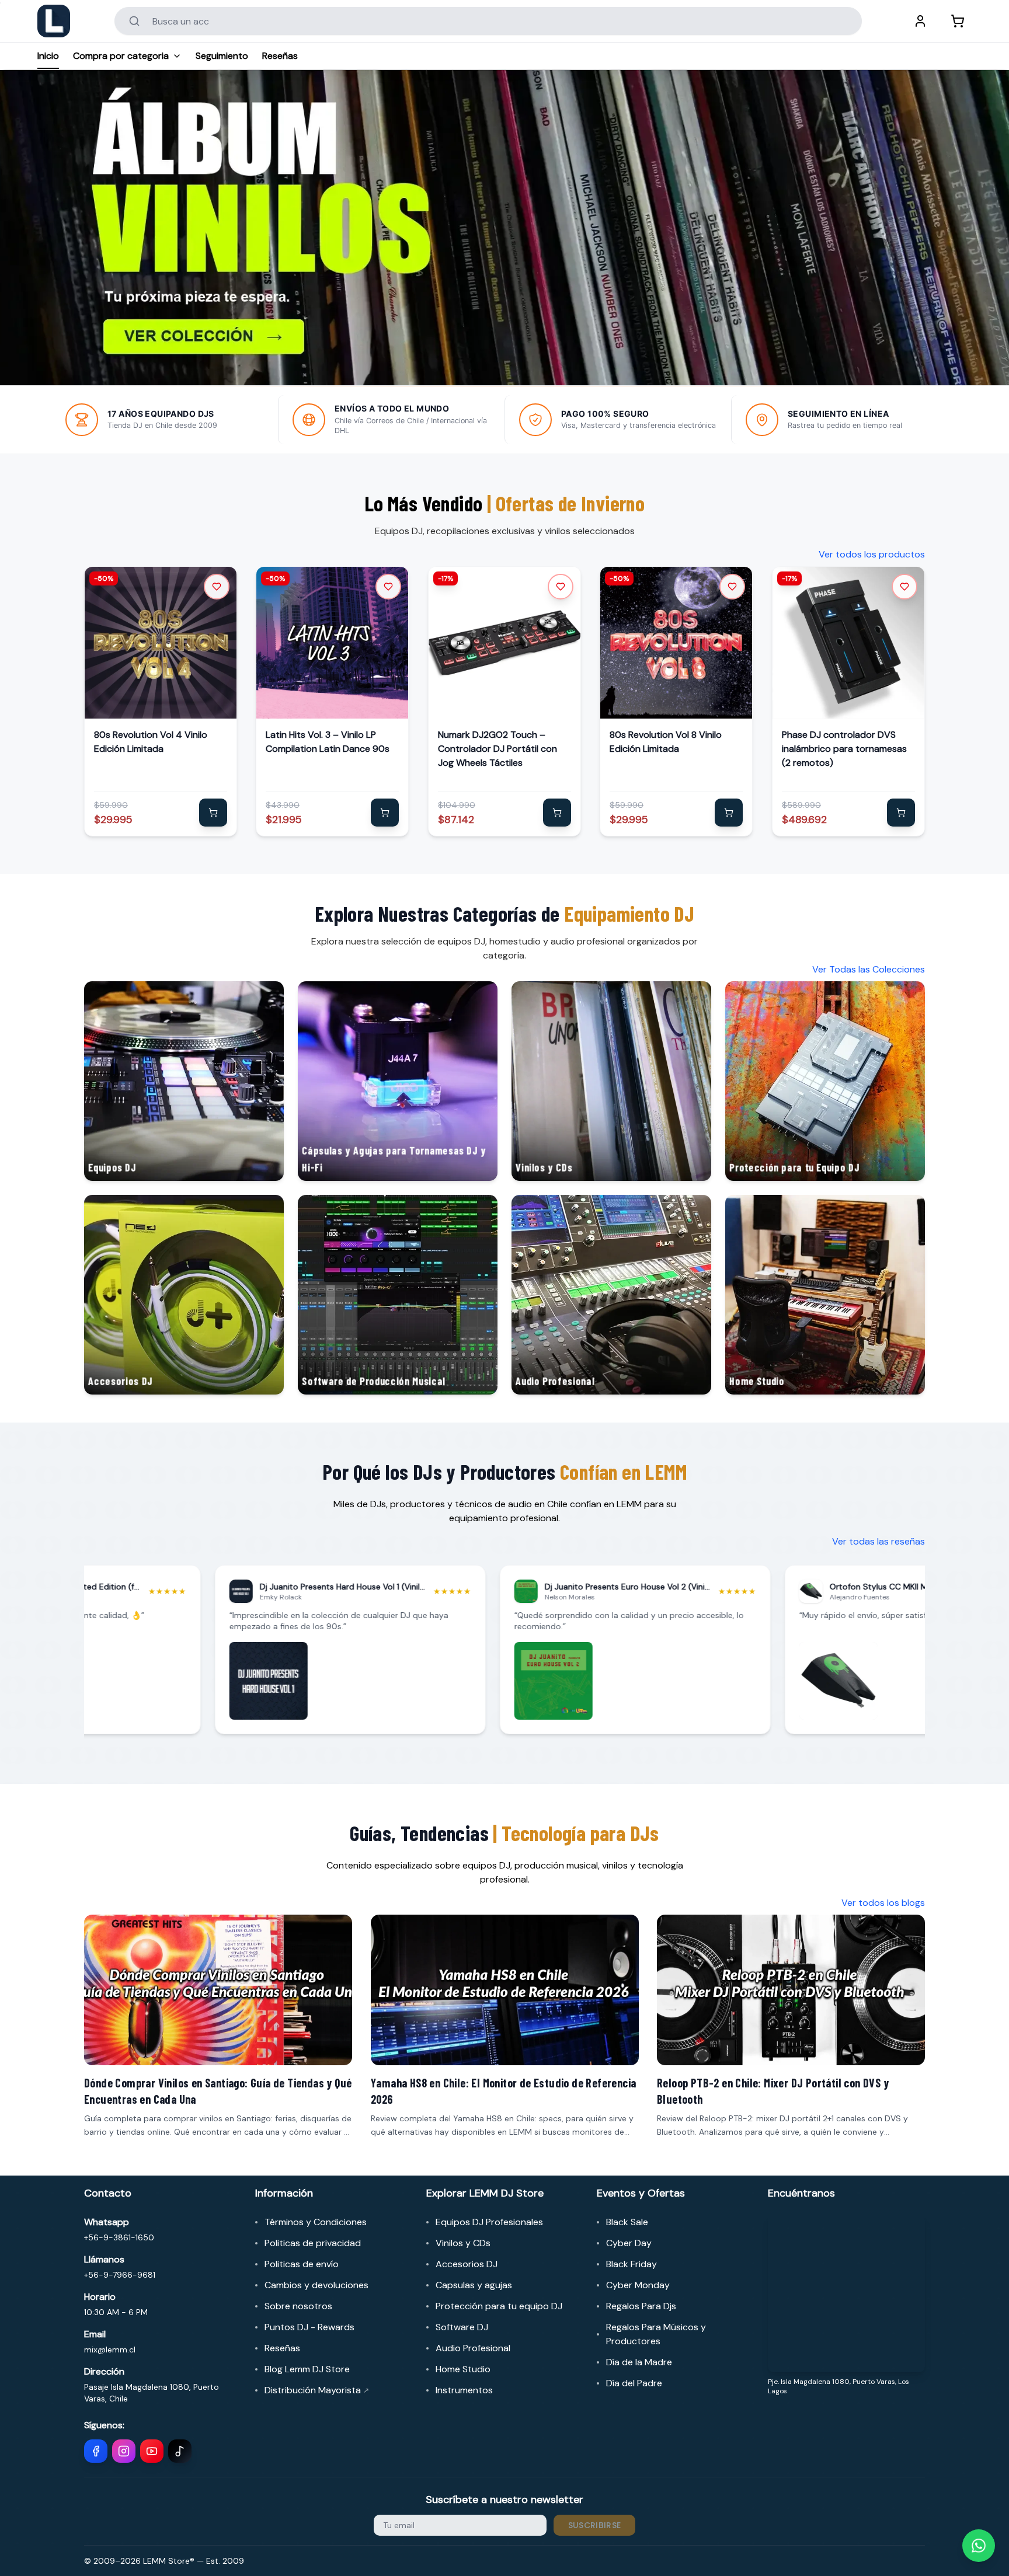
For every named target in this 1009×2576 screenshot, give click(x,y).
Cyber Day (629, 2243)
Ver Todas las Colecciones (869, 969)
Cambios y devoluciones (316, 2285)
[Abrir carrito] (958, 21)
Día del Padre (634, 2383)
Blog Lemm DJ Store (307, 2369)
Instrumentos (464, 2390)
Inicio (48, 56)
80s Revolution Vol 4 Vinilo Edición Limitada (151, 742)
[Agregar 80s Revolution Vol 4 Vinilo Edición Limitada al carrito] (213, 813)
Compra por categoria (121, 56)
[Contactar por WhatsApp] (979, 2546)
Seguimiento (222, 56)
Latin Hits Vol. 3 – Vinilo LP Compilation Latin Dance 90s (328, 742)
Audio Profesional (473, 2348)
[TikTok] (180, 2451)
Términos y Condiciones (316, 2222)
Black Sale (627, 2222)
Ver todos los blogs (883, 1903)
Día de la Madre (639, 2362)
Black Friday (632, 2264)
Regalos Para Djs (641, 2306)
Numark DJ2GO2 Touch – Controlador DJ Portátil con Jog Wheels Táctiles (497, 749)
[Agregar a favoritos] (217, 587)
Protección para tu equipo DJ (499, 2306)
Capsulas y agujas (474, 2285)
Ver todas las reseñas (878, 1541)
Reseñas (280, 56)
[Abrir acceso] (920, 21)
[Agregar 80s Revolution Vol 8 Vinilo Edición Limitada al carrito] (729, 813)
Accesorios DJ (467, 2264)
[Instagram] (124, 2451)
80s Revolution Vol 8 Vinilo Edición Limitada (666, 742)
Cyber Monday (638, 2285)
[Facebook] (96, 2451)
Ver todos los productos (872, 554)
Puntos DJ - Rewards (309, 2327)
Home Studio (463, 2369)
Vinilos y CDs (463, 2243)
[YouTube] (152, 2451)
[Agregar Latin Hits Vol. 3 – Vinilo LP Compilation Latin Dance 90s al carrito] (385, 813)
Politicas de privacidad (313, 2243)
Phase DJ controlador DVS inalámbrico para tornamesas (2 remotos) (844, 749)
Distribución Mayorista (317, 2390)
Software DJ (462, 2327)
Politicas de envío (302, 2264)
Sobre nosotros (298, 2306)
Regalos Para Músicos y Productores (656, 2334)
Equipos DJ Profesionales (489, 2222)
